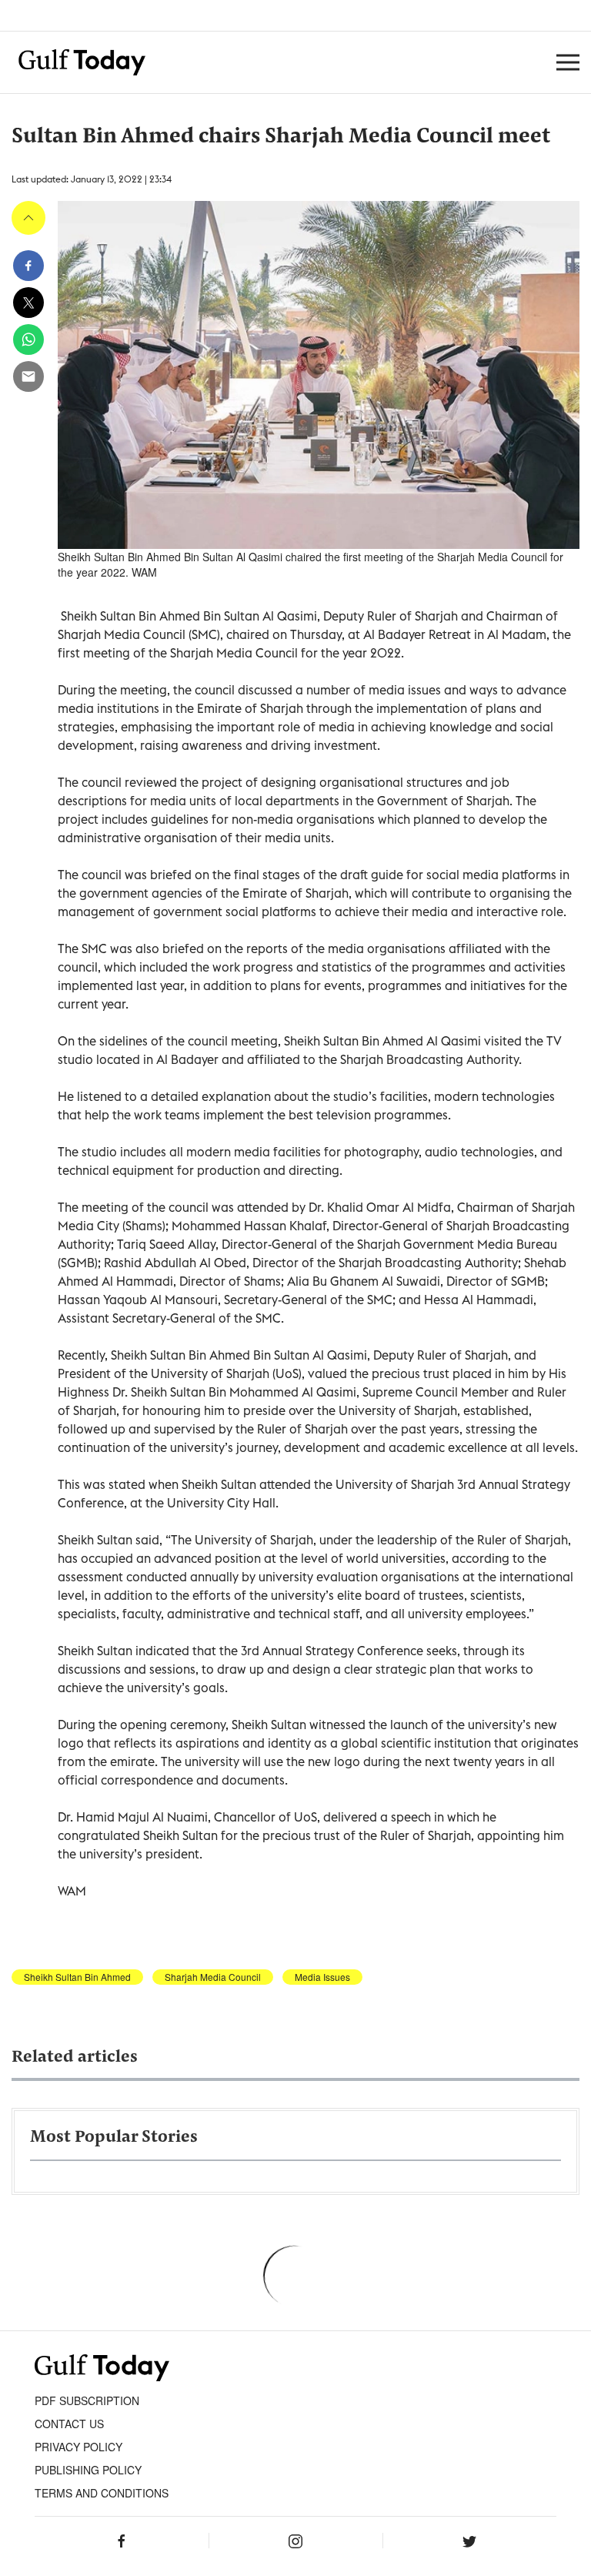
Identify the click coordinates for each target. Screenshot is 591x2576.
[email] (28, 376)
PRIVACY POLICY (78, 2447)
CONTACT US (69, 2424)
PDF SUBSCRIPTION (87, 2400)
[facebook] (28, 266)
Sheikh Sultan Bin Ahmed (77, 1977)
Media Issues (322, 1977)
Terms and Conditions (102, 2493)
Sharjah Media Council (213, 1977)
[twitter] (28, 303)
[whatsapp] (28, 340)
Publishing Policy (88, 2470)
